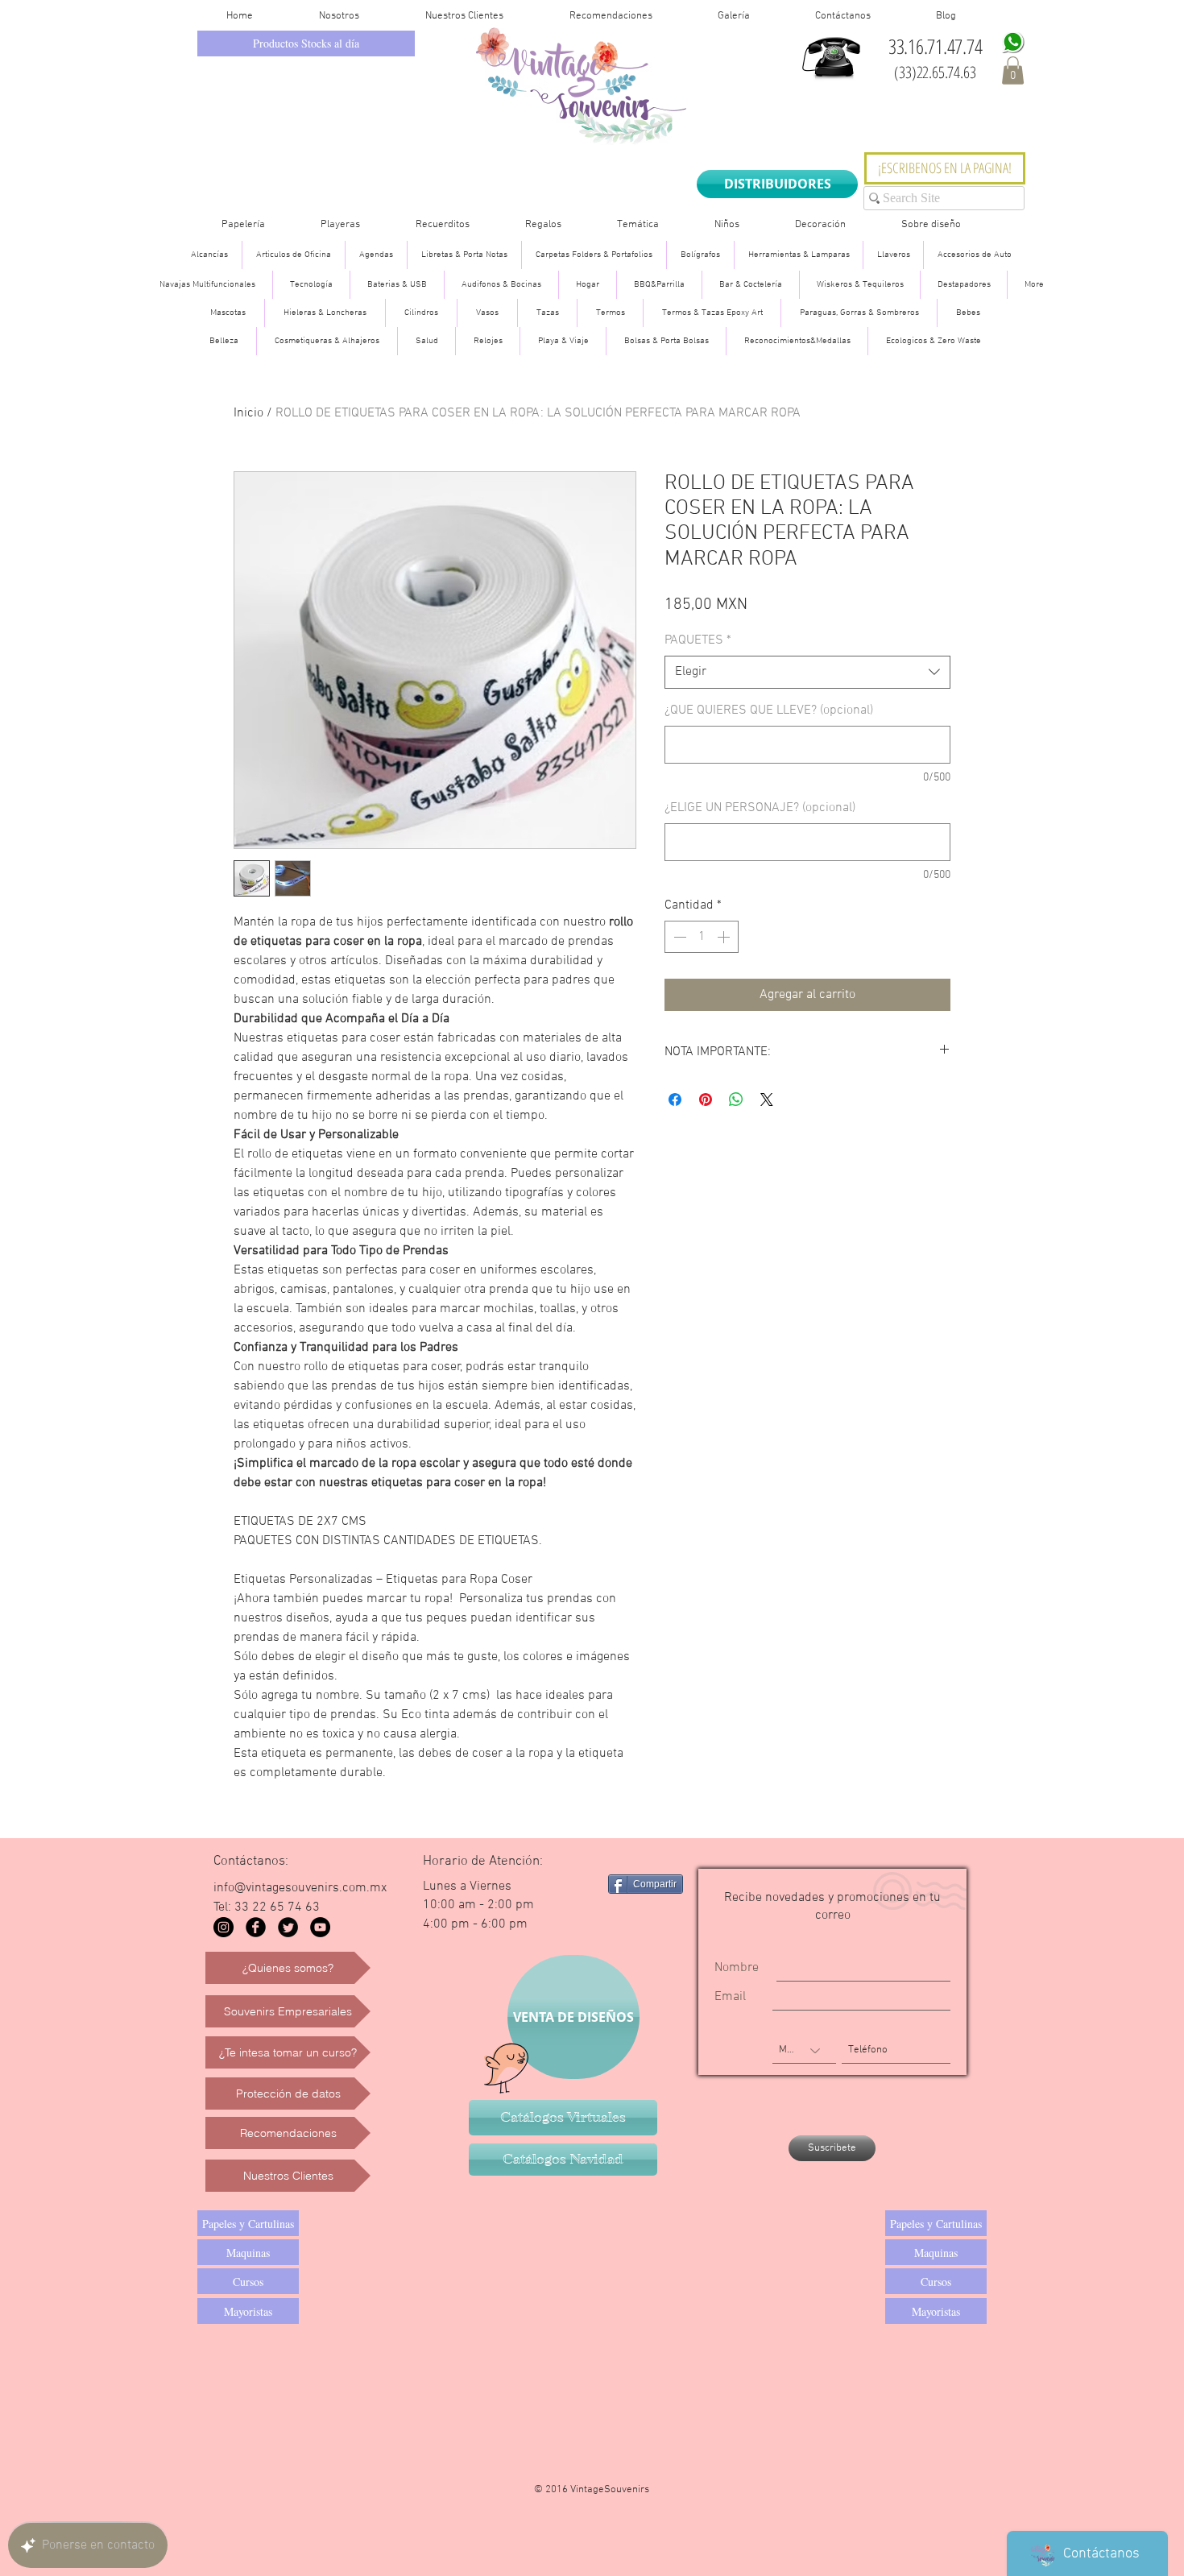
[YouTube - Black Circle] (320, 1927)
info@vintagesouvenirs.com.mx (300, 1888)
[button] (1013, 70)
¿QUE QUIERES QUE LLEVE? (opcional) (769, 710)
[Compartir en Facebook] (675, 1100)
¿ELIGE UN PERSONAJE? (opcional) (760, 808)
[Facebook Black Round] (256, 1927)
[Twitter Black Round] (288, 1927)
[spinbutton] (702, 937)
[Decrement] (678, 937)
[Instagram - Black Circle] (224, 1927)
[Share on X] (767, 1100)
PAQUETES (698, 640)
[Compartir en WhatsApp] (736, 1100)
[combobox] (807, 672)
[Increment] (725, 937)
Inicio (248, 413)
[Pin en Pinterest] (706, 1100)
